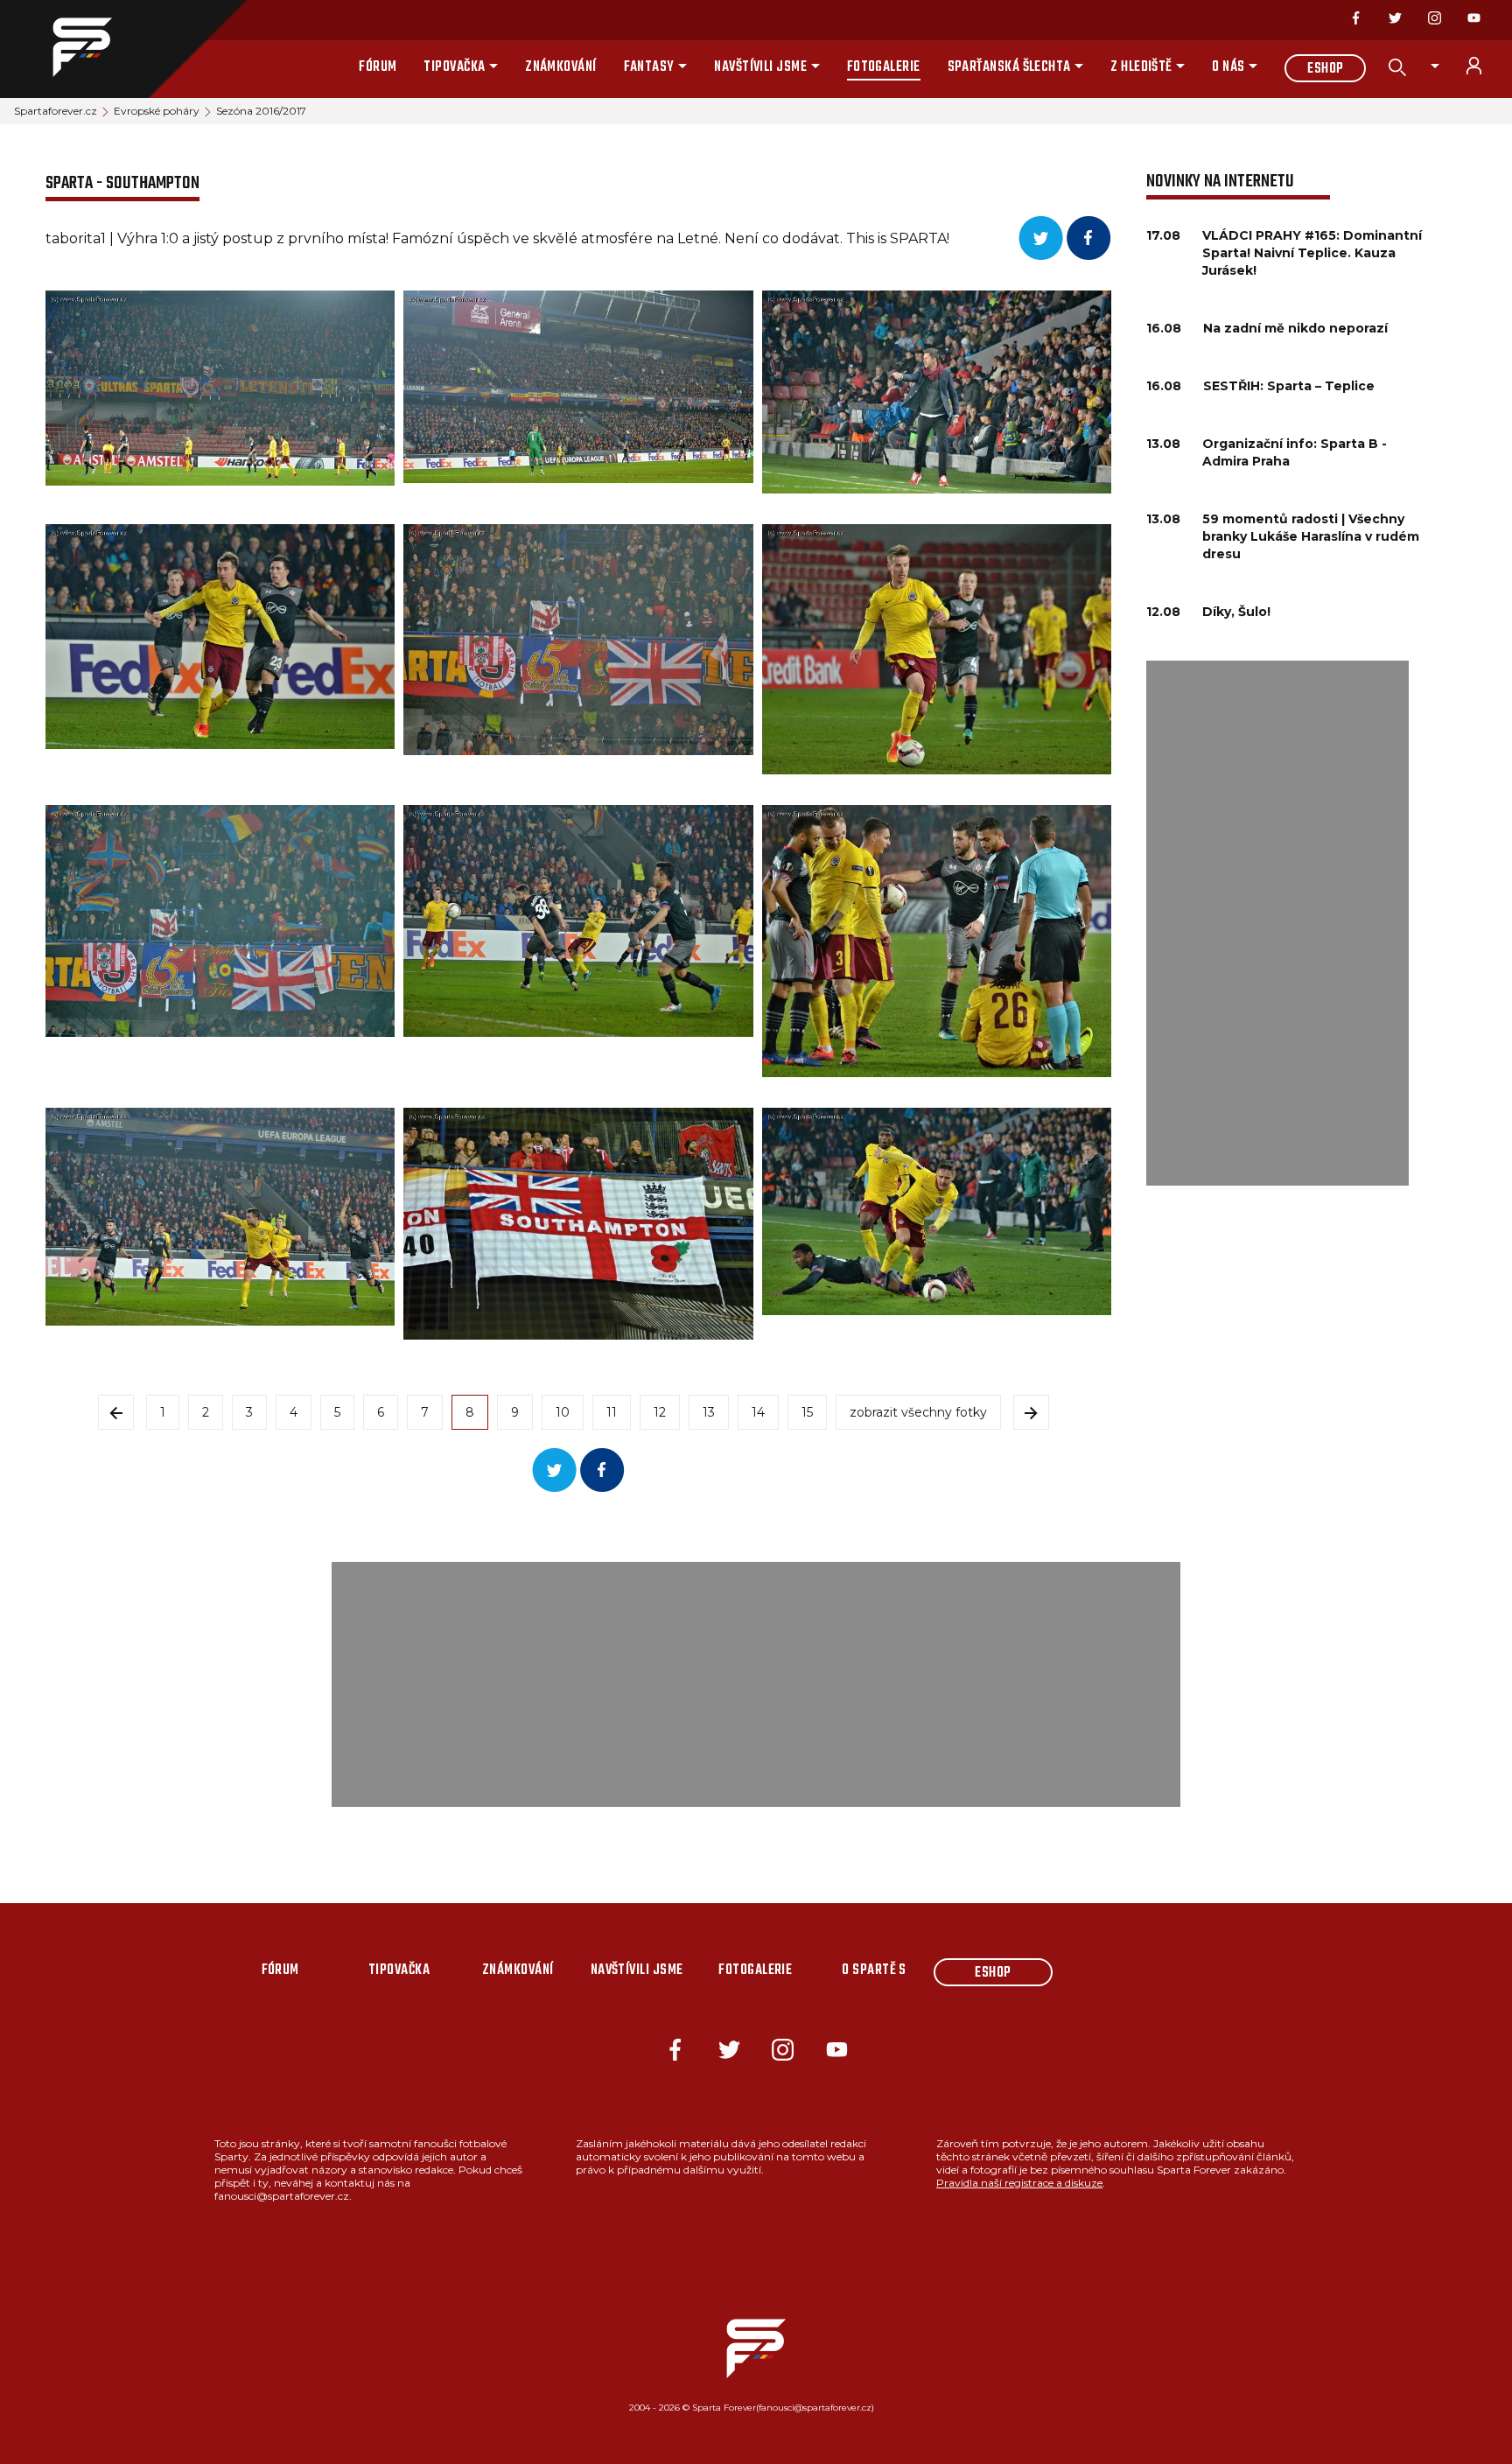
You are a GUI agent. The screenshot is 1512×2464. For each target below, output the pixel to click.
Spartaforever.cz (56, 111)
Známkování (561, 67)
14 (758, 1412)
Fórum (378, 67)
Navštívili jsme (760, 67)
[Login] (1484, 66)
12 (660, 1412)
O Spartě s (874, 1970)
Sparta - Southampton (122, 183)
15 (807, 1412)
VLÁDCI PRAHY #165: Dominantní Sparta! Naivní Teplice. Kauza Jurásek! (1312, 253)
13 (709, 1412)
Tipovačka (454, 67)
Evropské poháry (157, 111)
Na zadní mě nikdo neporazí (1295, 328)
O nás (1228, 67)
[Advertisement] (1277, 923)
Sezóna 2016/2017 (261, 111)
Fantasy (649, 67)
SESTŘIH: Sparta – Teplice (1289, 386)
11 (612, 1412)
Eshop (1325, 69)
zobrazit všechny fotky (918, 1412)
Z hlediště (1141, 67)
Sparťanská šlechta (1009, 67)
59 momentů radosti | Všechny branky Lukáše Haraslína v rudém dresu (1311, 536)
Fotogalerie (884, 67)
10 (563, 1412)
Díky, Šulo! (1236, 612)
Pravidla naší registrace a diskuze (1019, 2183)
